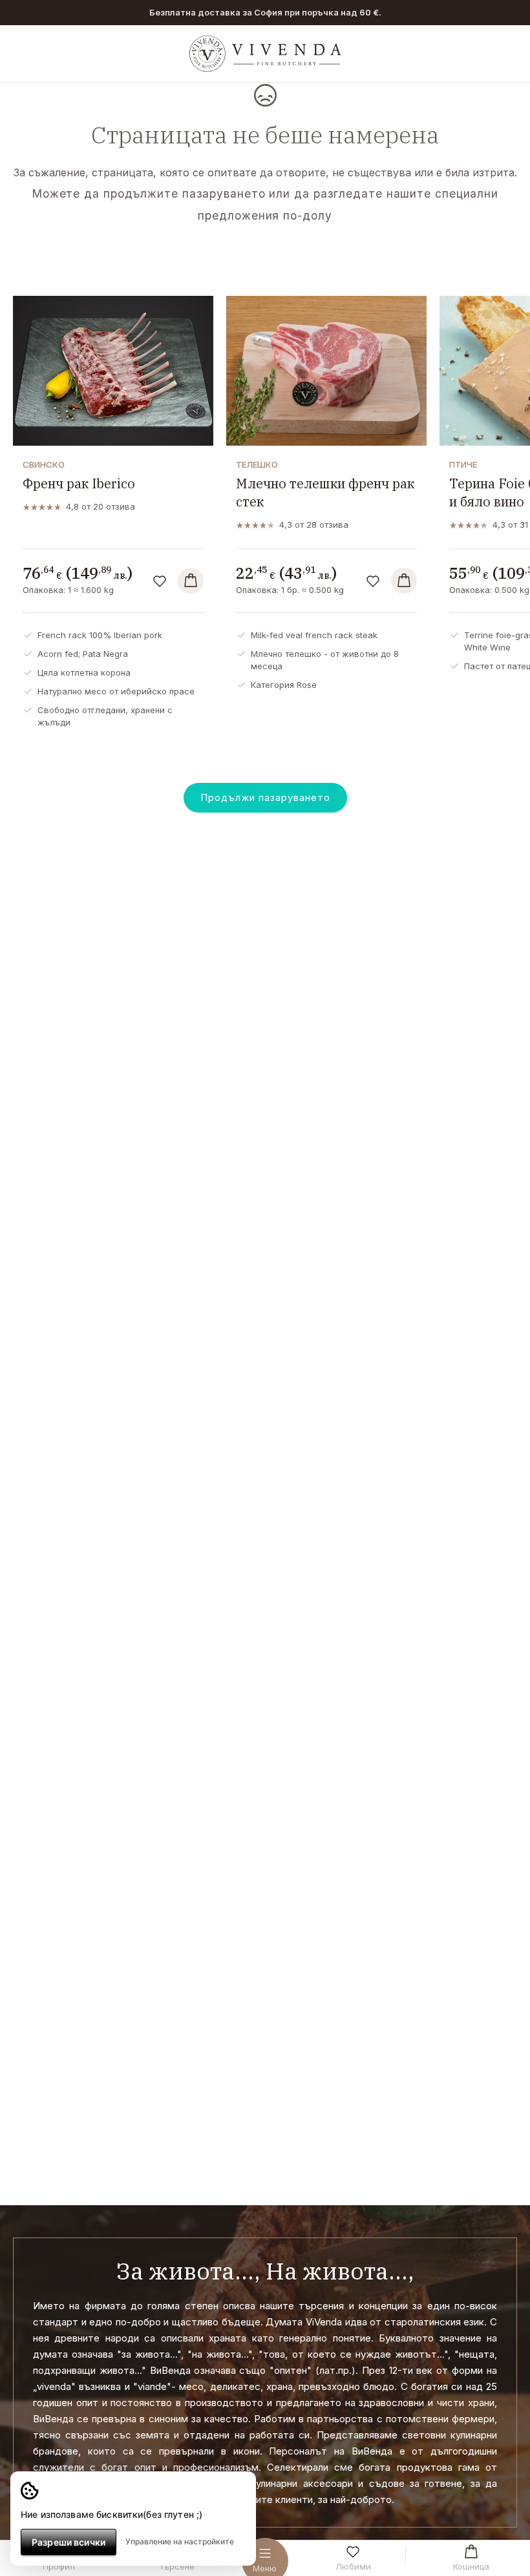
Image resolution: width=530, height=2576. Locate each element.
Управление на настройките (180, 2541)
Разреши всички (69, 2542)
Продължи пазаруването (265, 797)
